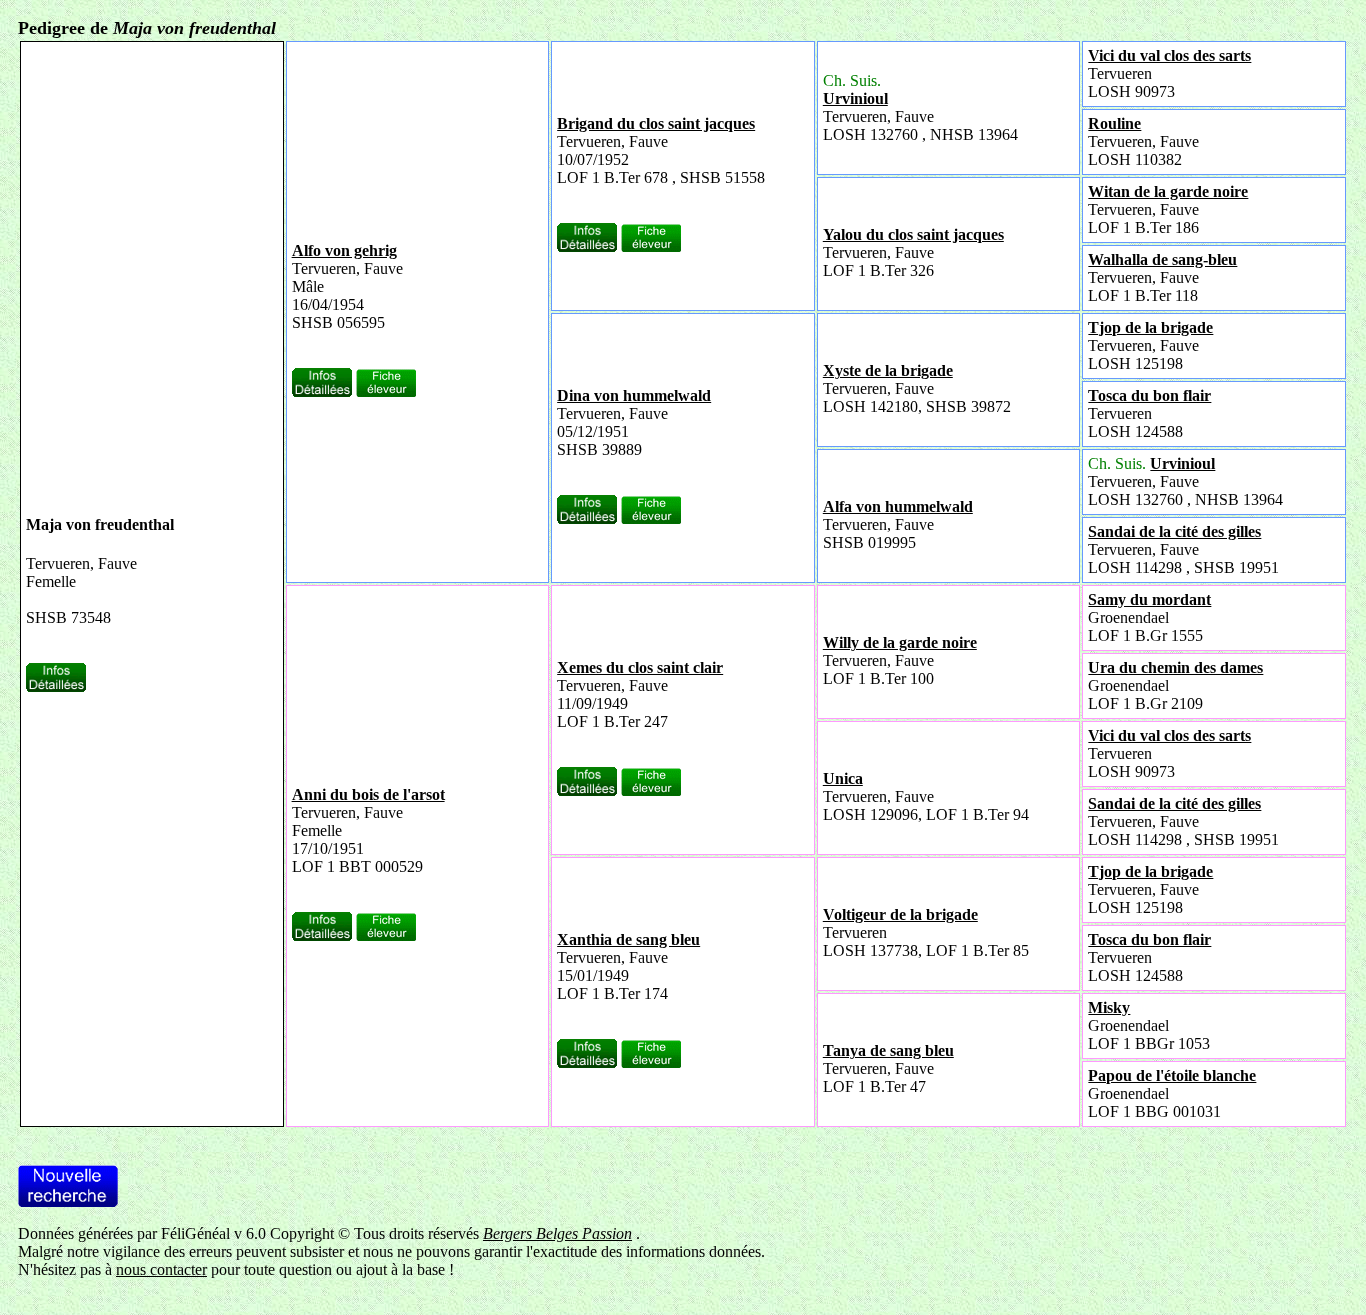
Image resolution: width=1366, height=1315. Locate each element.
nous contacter (161, 1269)
